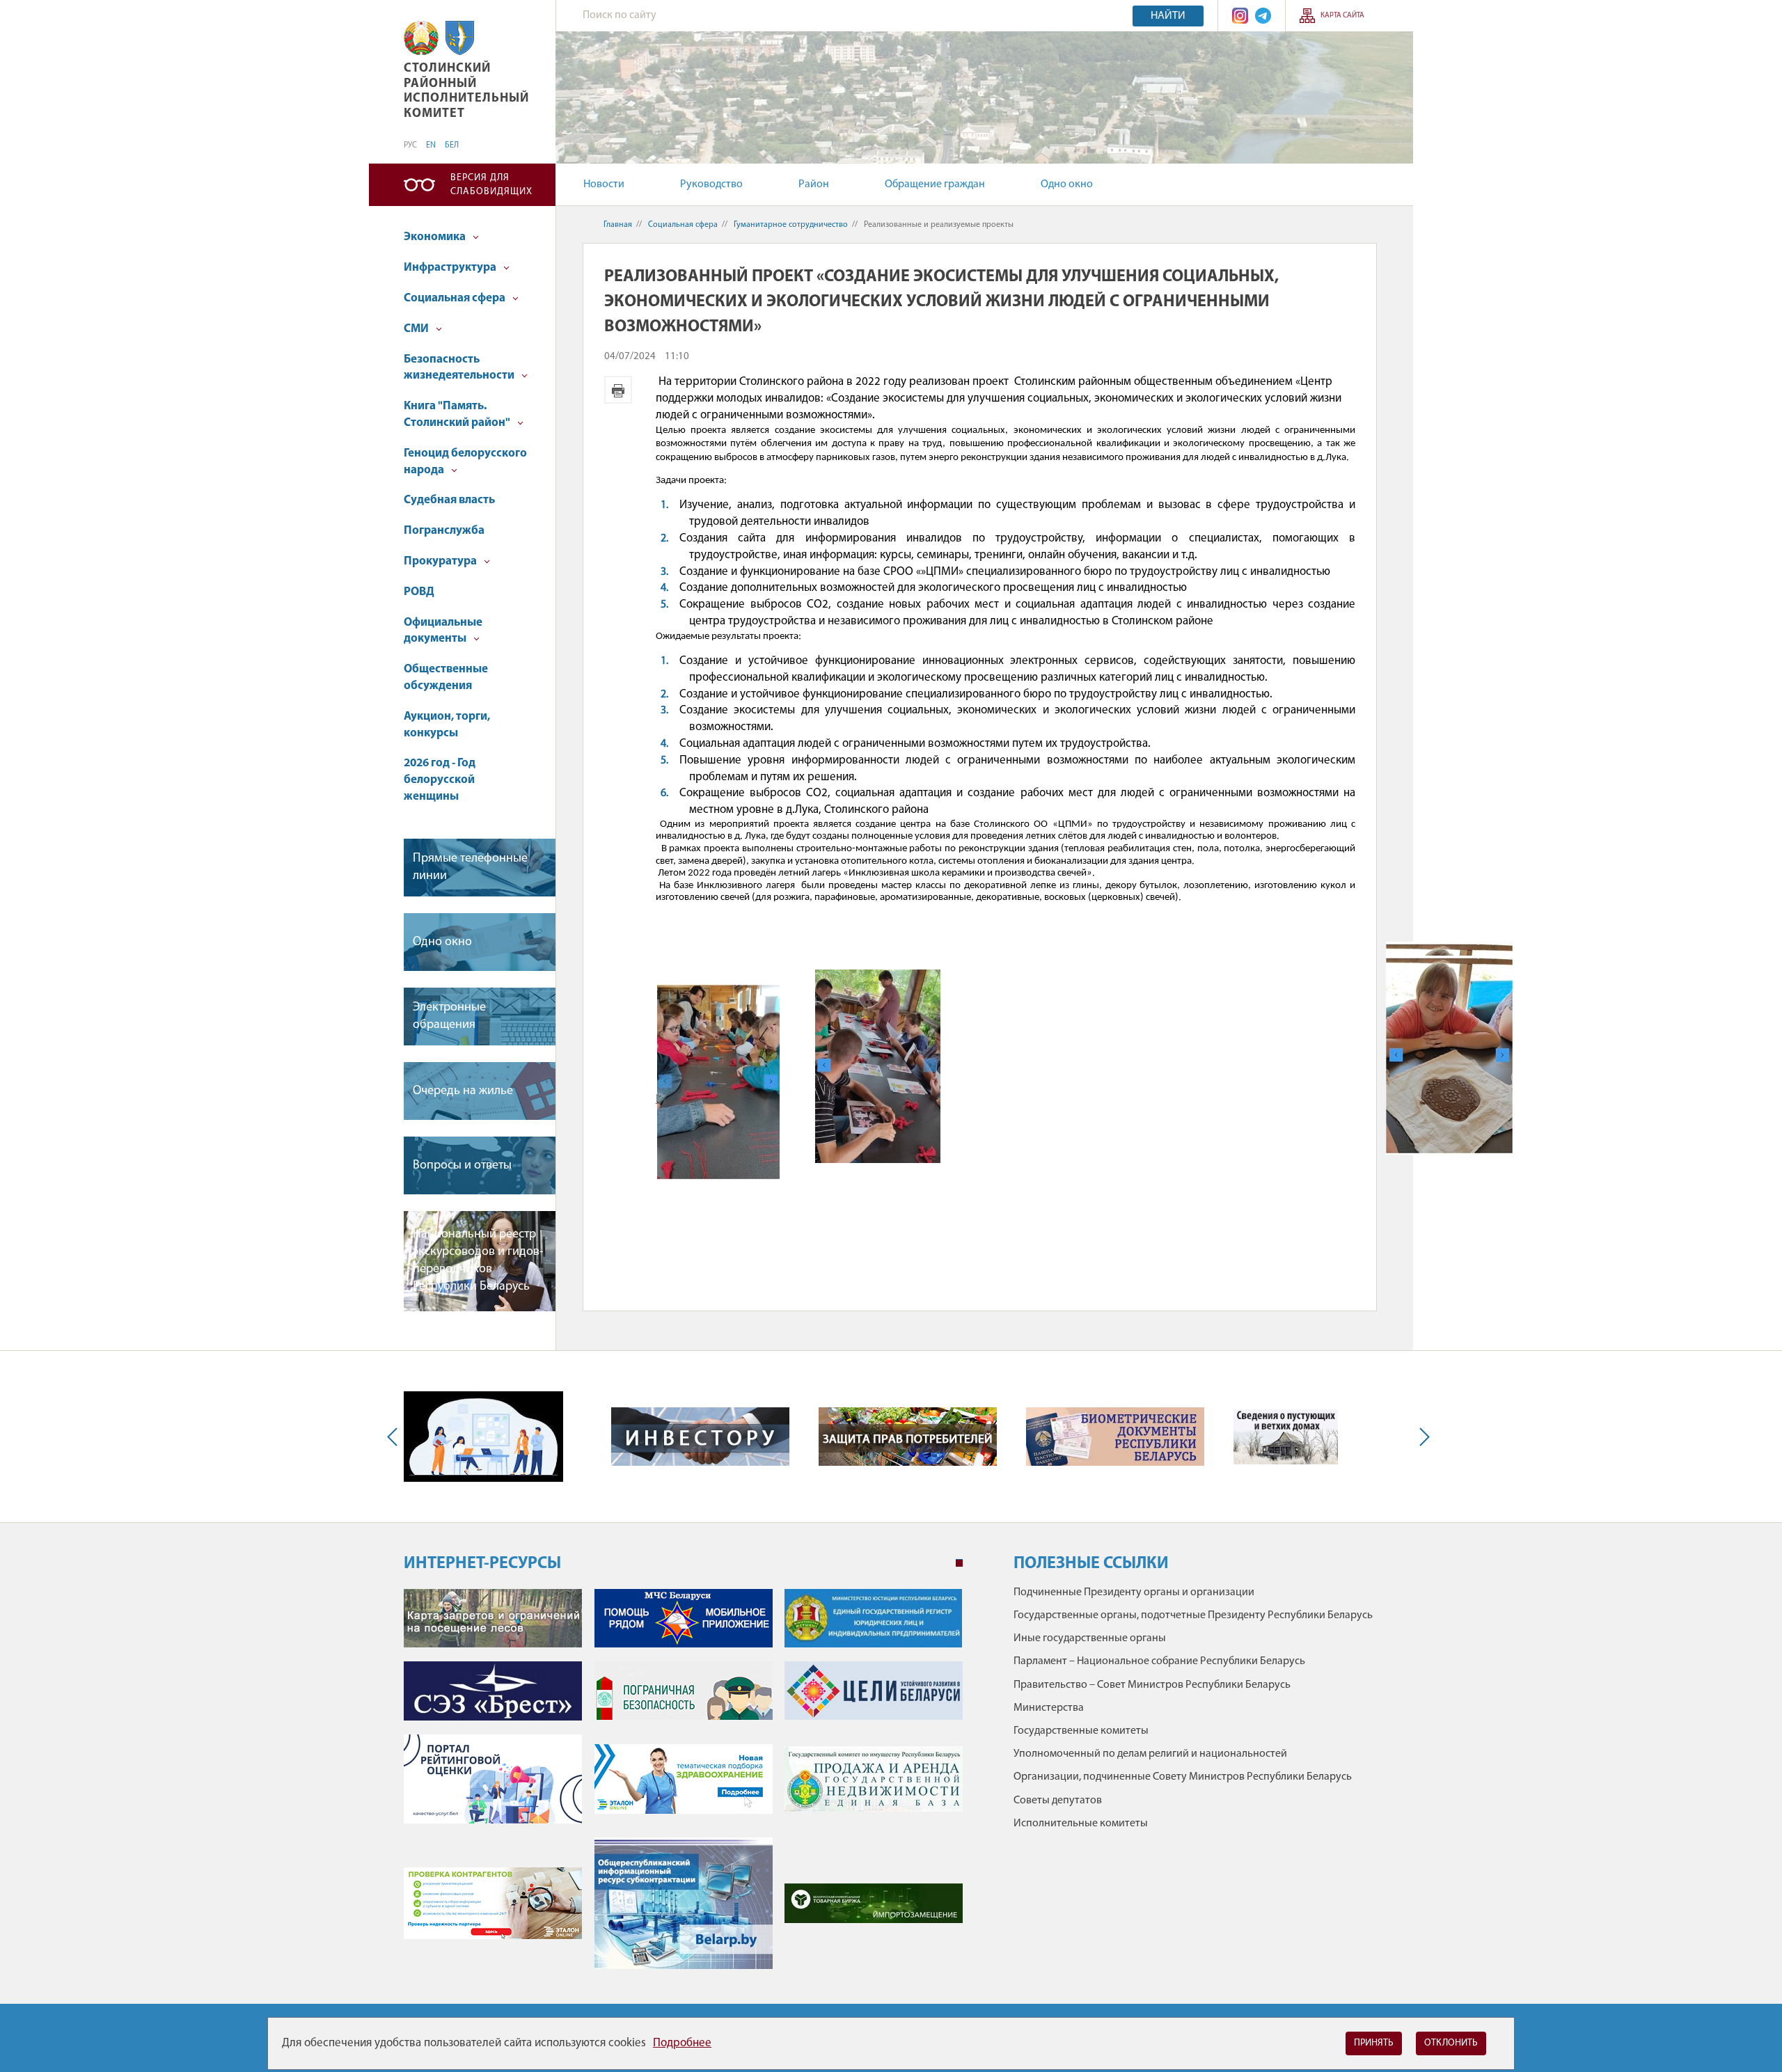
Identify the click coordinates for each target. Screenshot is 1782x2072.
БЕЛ (452, 145)
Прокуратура (441, 561)
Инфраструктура (451, 268)
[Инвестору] (700, 1437)
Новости (604, 184)
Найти (1168, 16)
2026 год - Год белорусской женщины (440, 780)
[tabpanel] (683, 1786)
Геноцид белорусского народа (465, 462)
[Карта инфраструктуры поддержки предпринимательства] (483, 1437)
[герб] (460, 38)
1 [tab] (959, 1563)
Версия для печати (618, 390)
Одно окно (1067, 184)
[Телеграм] (1263, 16)
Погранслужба (444, 531)
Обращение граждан (935, 184)
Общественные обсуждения (446, 678)
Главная (618, 225)
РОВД (419, 592)
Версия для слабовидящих (491, 185)
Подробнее (682, 2043)
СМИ (417, 329)
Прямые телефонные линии (470, 868)
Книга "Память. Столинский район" (458, 414)
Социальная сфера (456, 298)
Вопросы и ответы (462, 1166)
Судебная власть (449, 500)
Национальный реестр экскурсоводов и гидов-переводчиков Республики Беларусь (478, 1261)
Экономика (436, 237)
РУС (410, 145)
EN (431, 145)
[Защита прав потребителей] (908, 1437)
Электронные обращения (449, 1017)
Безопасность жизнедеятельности (460, 368)
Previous (395, 1437)
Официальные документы (443, 631)
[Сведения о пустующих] (1286, 1437)
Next (1421, 1437)
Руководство (711, 184)
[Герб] (421, 38)
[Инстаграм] (1240, 16)
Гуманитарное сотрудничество (791, 225)
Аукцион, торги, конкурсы (447, 725)
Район (814, 184)
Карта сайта (1342, 16)
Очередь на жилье (463, 1091)
